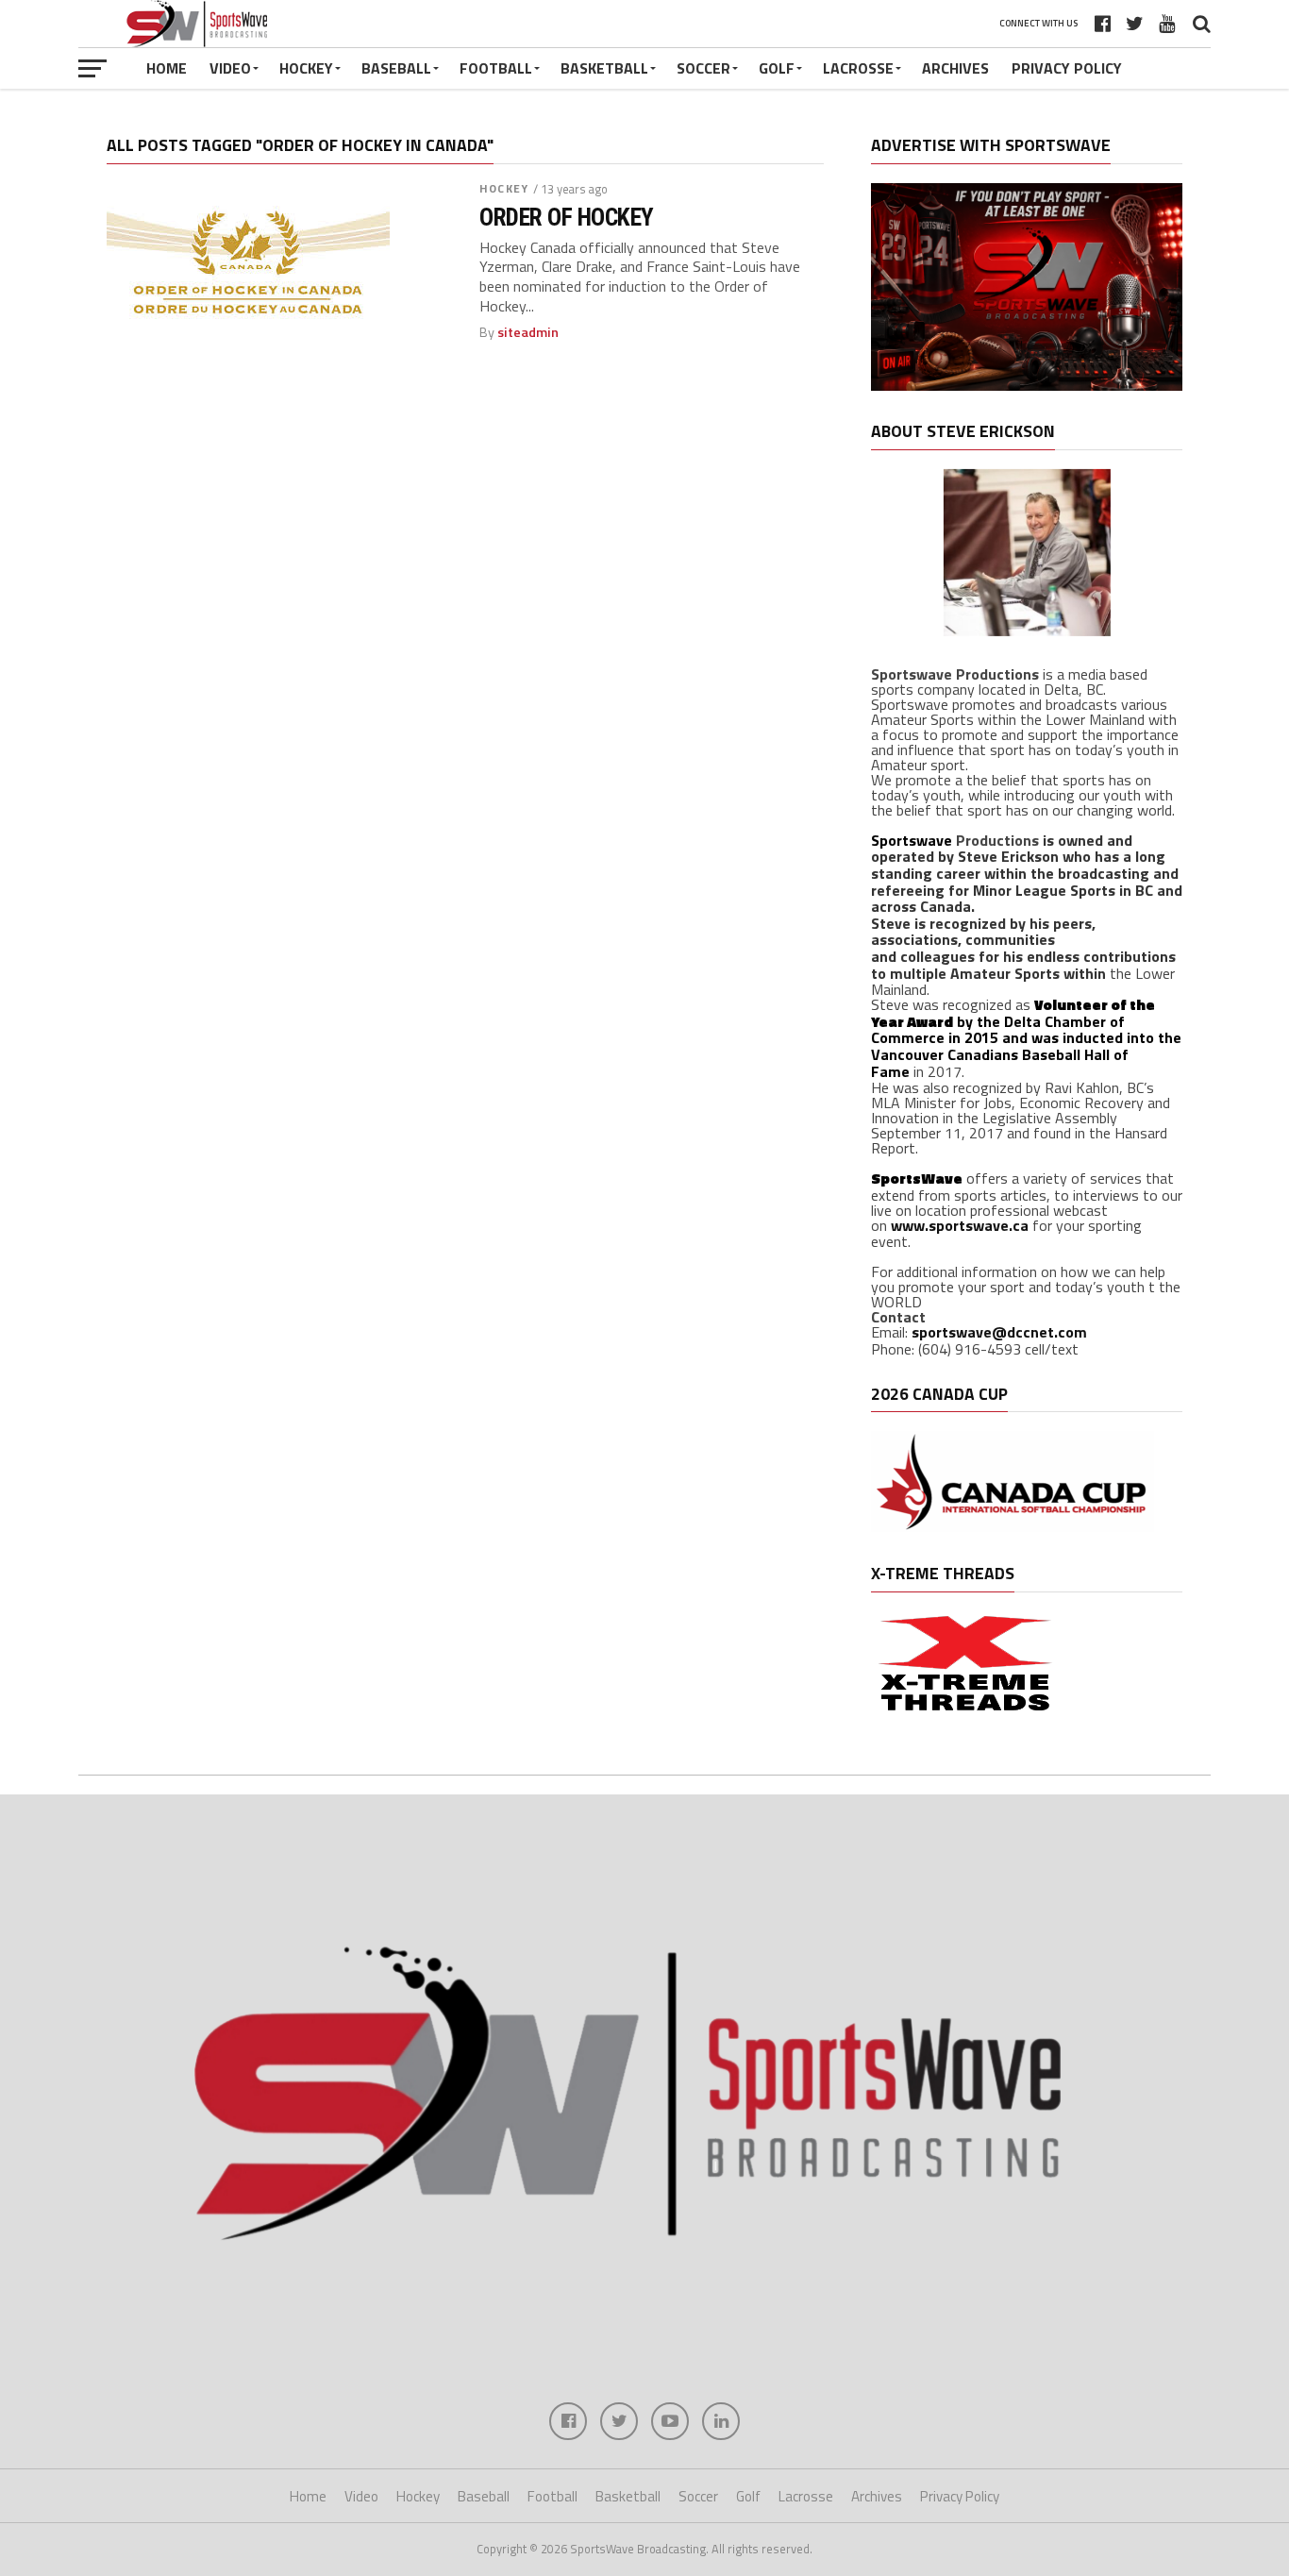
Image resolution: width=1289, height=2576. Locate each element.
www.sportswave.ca (960, 1225)
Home (167, 68)
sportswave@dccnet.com (999, 1332)
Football (496, 68)
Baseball (396, 68)
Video (230, 68)
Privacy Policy (1067, 68)
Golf (777, 68)
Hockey (306, 68)
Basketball (604, 68)
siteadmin (528, 332)
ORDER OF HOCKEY (566, 217)
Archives (955, 68)
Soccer (703, 68)
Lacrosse (858, 68)
